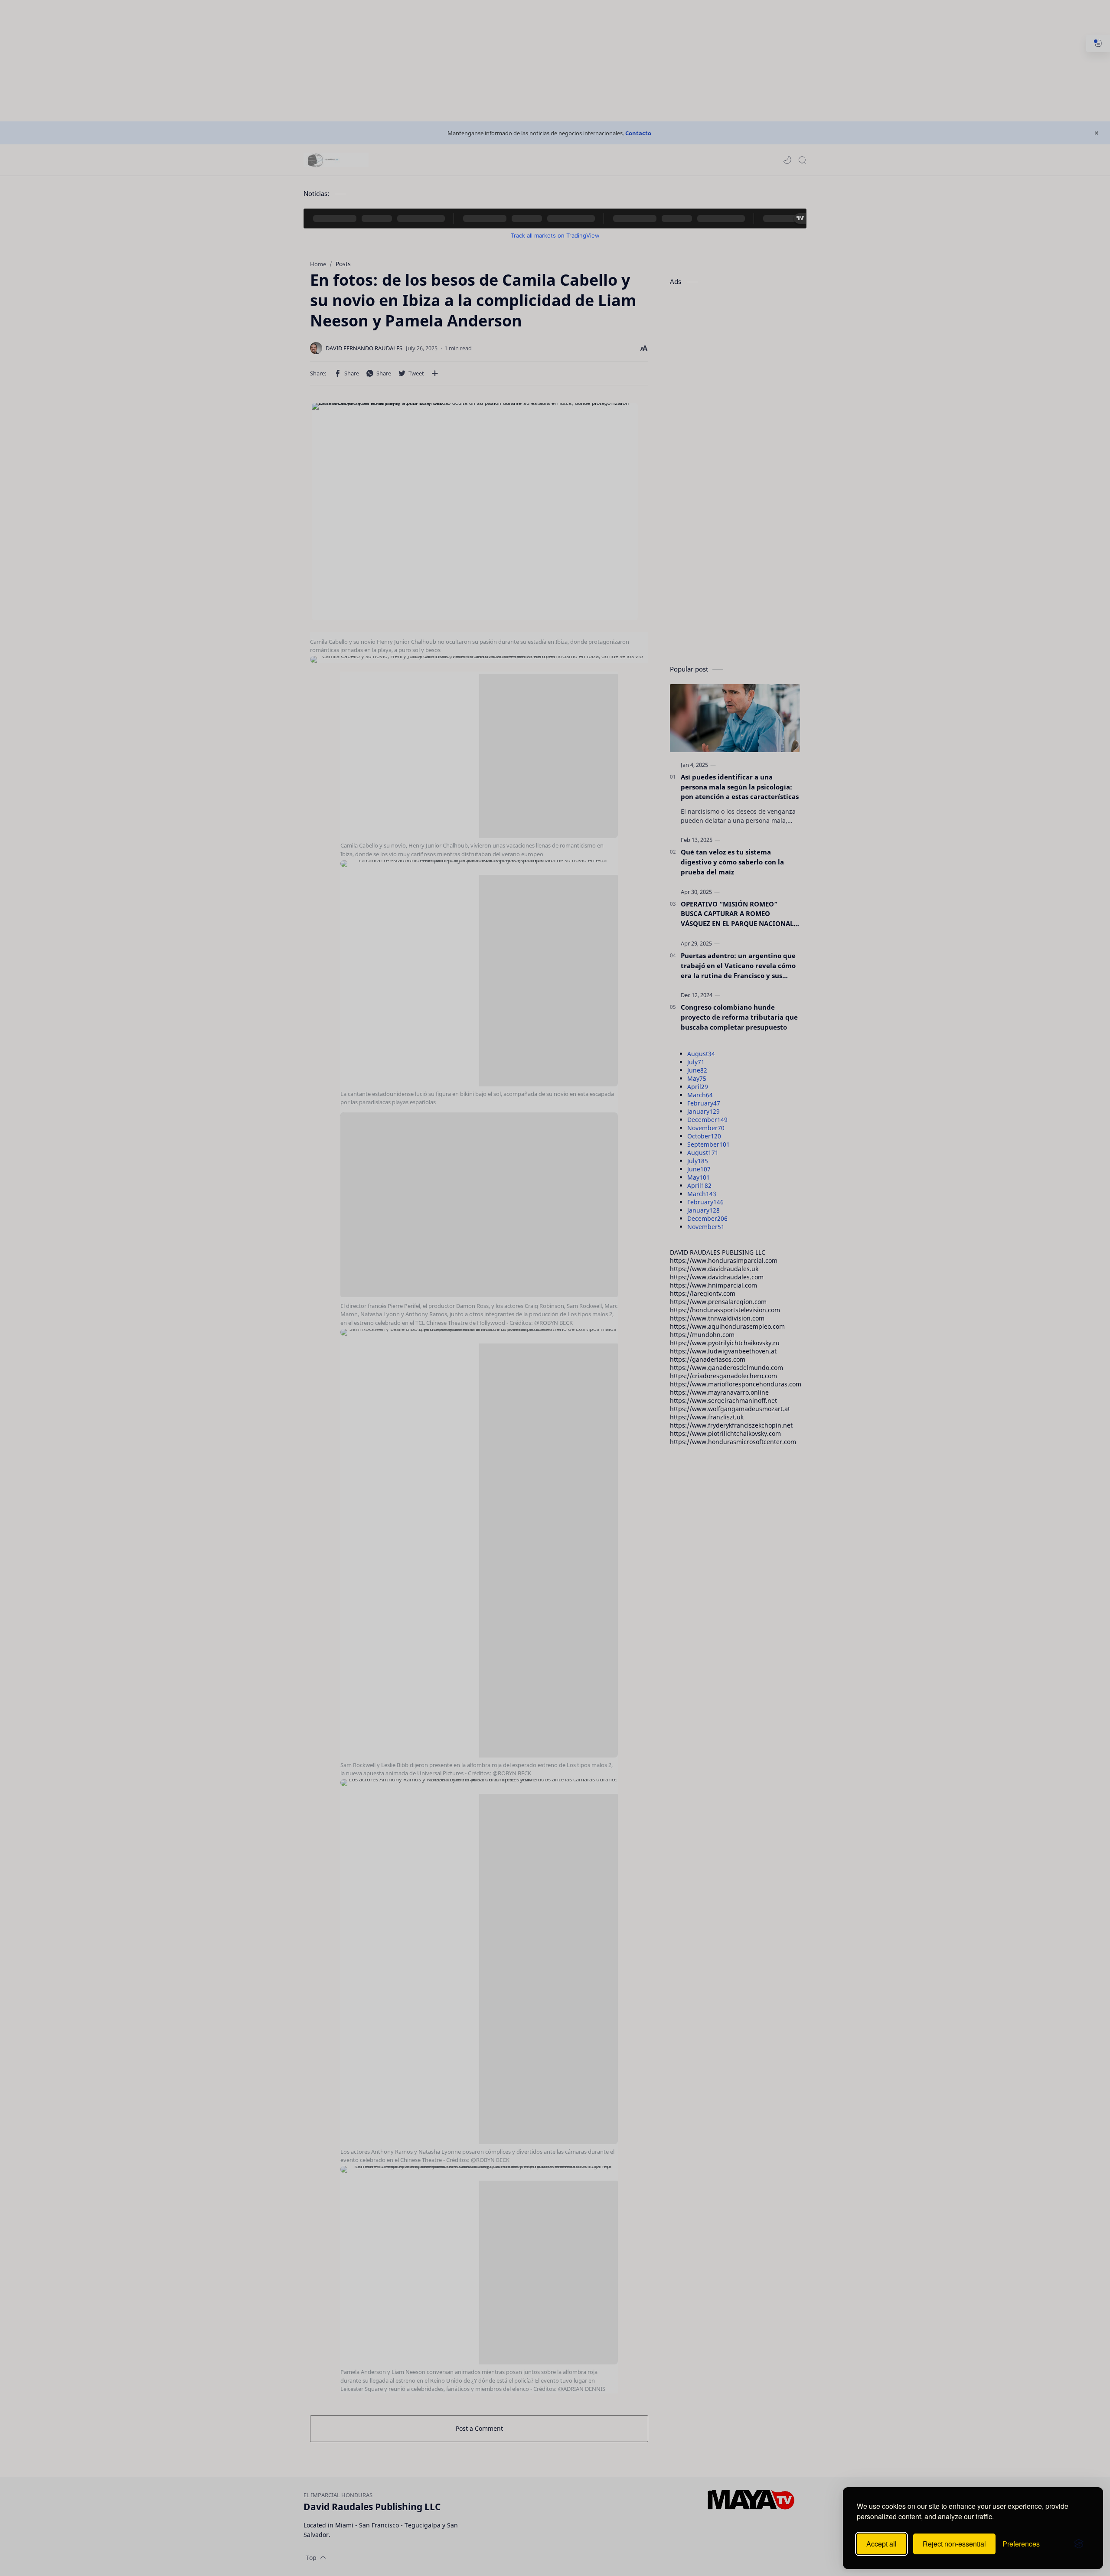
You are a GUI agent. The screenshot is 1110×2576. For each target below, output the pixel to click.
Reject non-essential (954, 2544)
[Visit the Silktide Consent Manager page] (1079, 2544)
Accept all (881, 2544)
